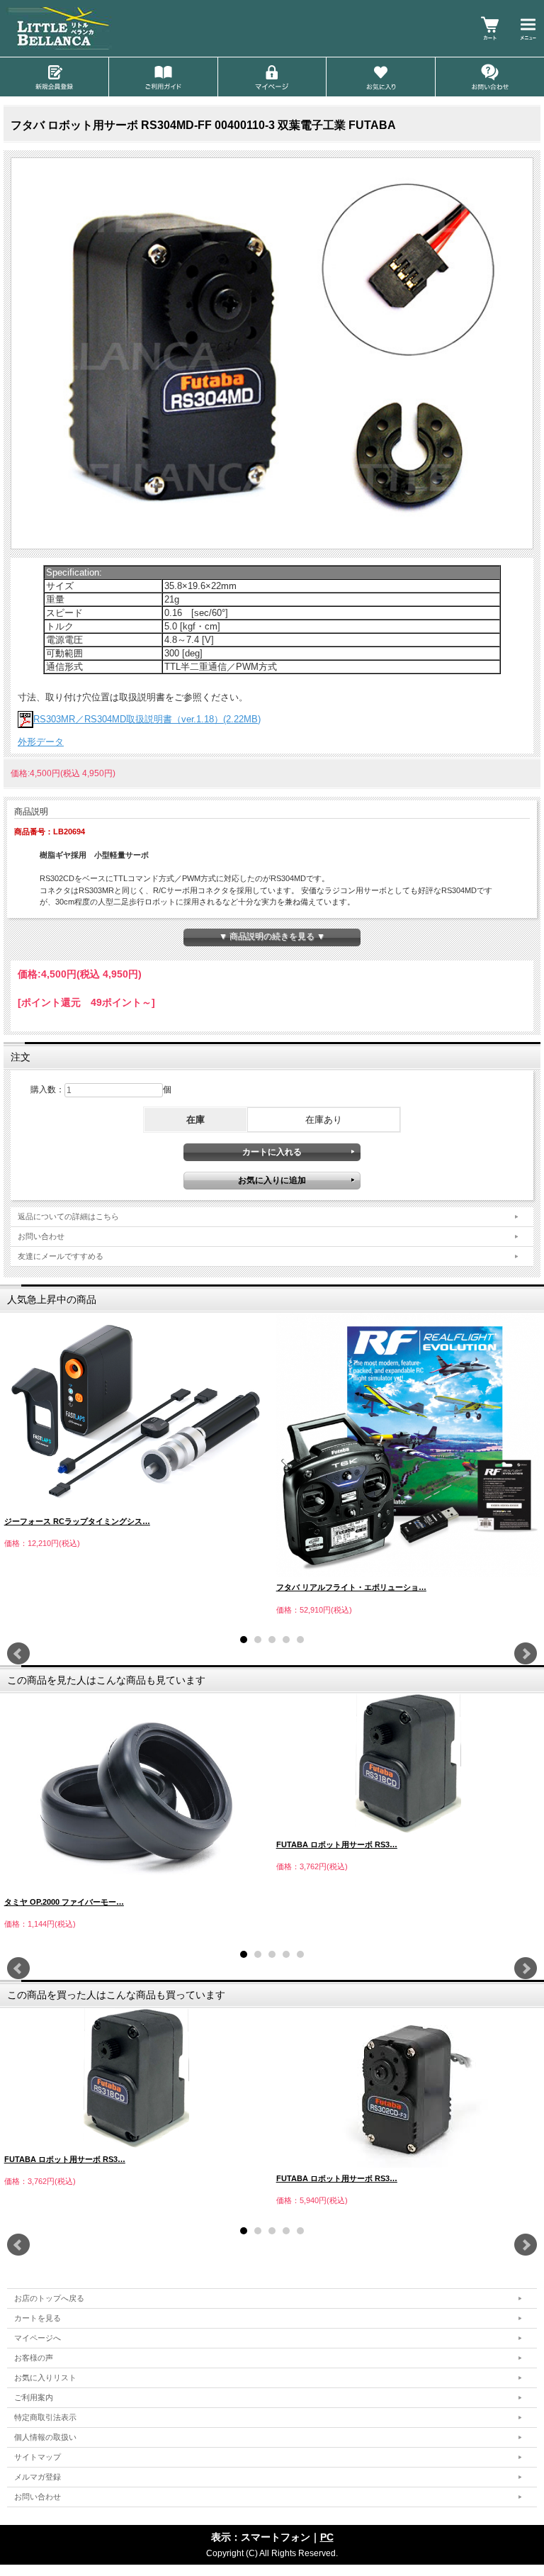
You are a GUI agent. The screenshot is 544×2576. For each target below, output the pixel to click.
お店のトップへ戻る (49, 2298)
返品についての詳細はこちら (68, 1216)
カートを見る (38, 2318)
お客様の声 (34, 2358)
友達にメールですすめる (61, 1256)
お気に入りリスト (45, 2378)
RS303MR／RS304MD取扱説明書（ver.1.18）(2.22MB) (147, 719)
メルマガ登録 (38, 2477)
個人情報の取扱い (45, 2437)
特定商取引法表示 (45, 2417)
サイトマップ (38, 2457)
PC (327, 2537)
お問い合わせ (41, 1236)
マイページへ (38, 2338)
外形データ (41, 742)
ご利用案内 (34, 2397)
